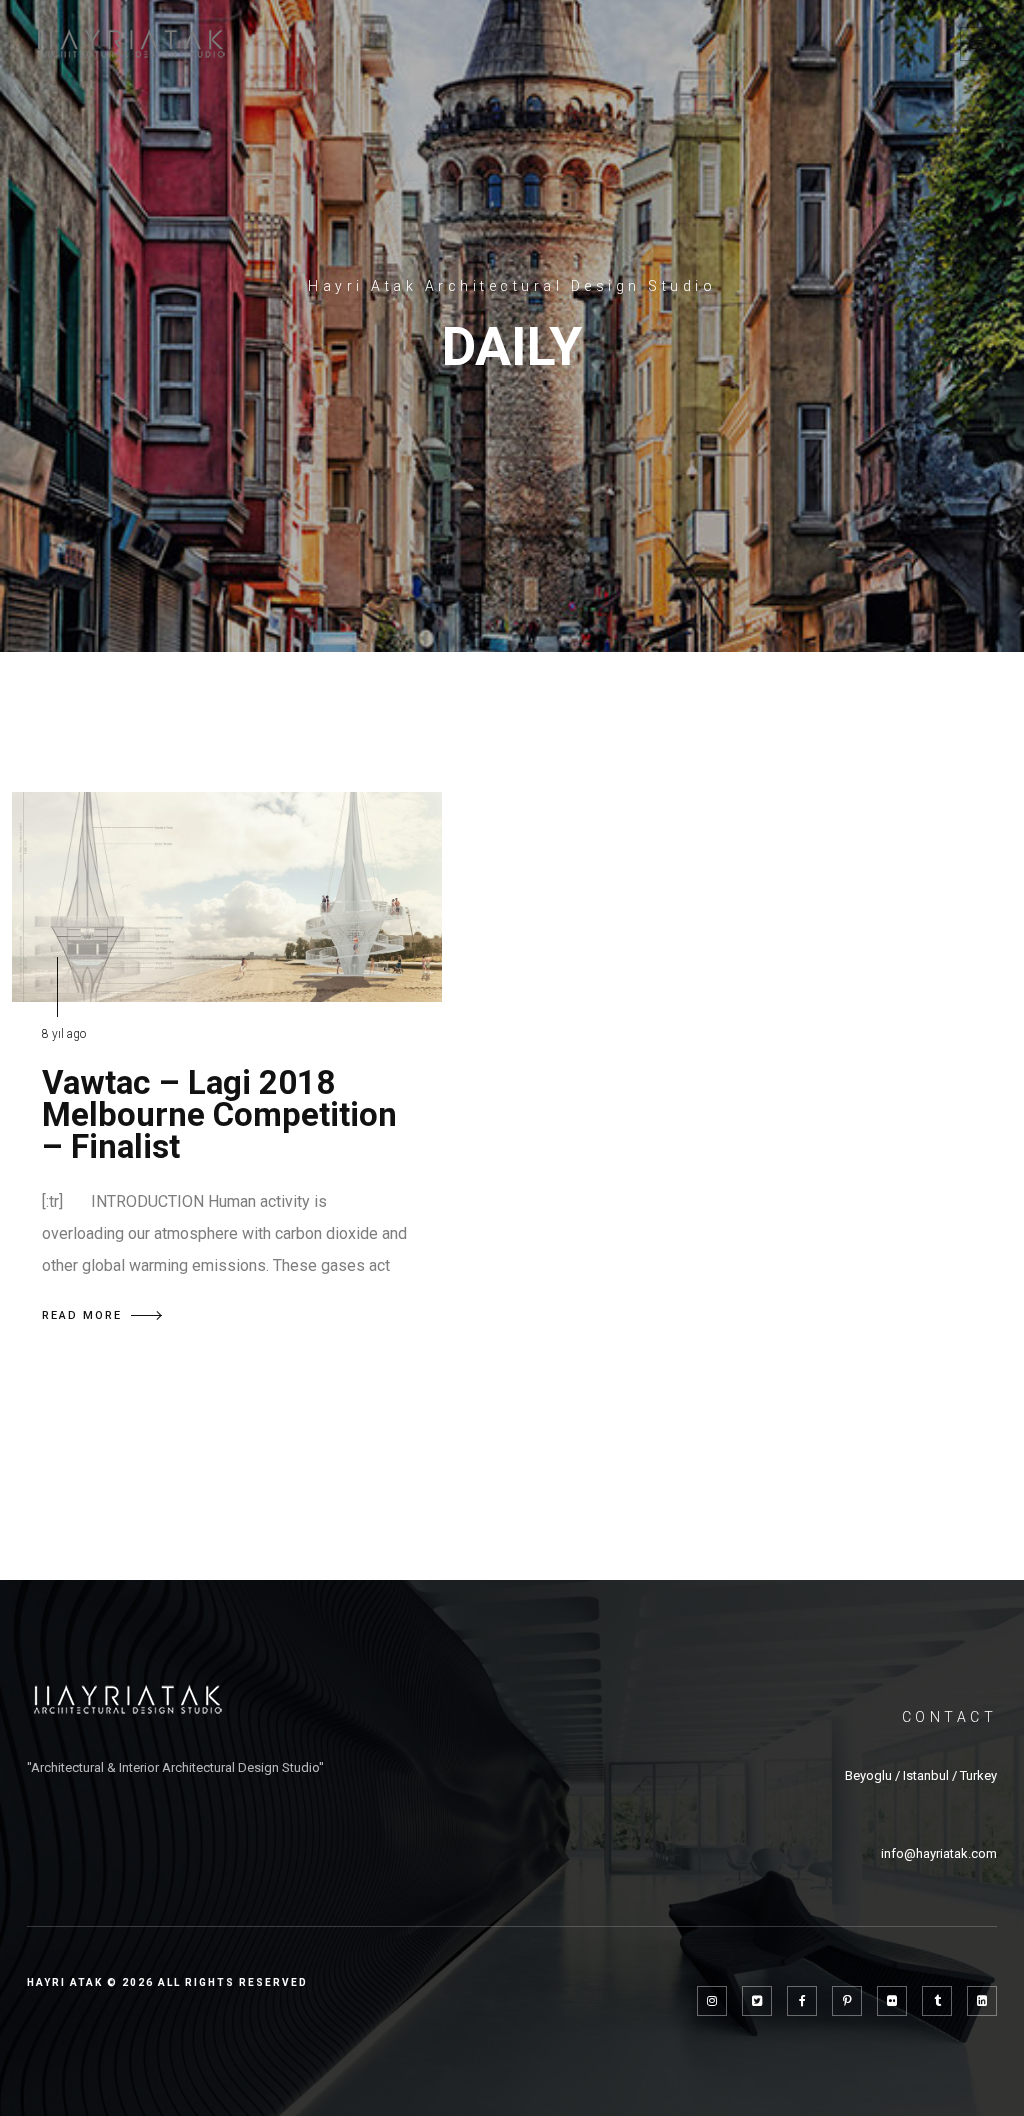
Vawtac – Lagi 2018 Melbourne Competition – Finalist (219, 1114)
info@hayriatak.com (939, 1853)
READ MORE (82, 1315)
